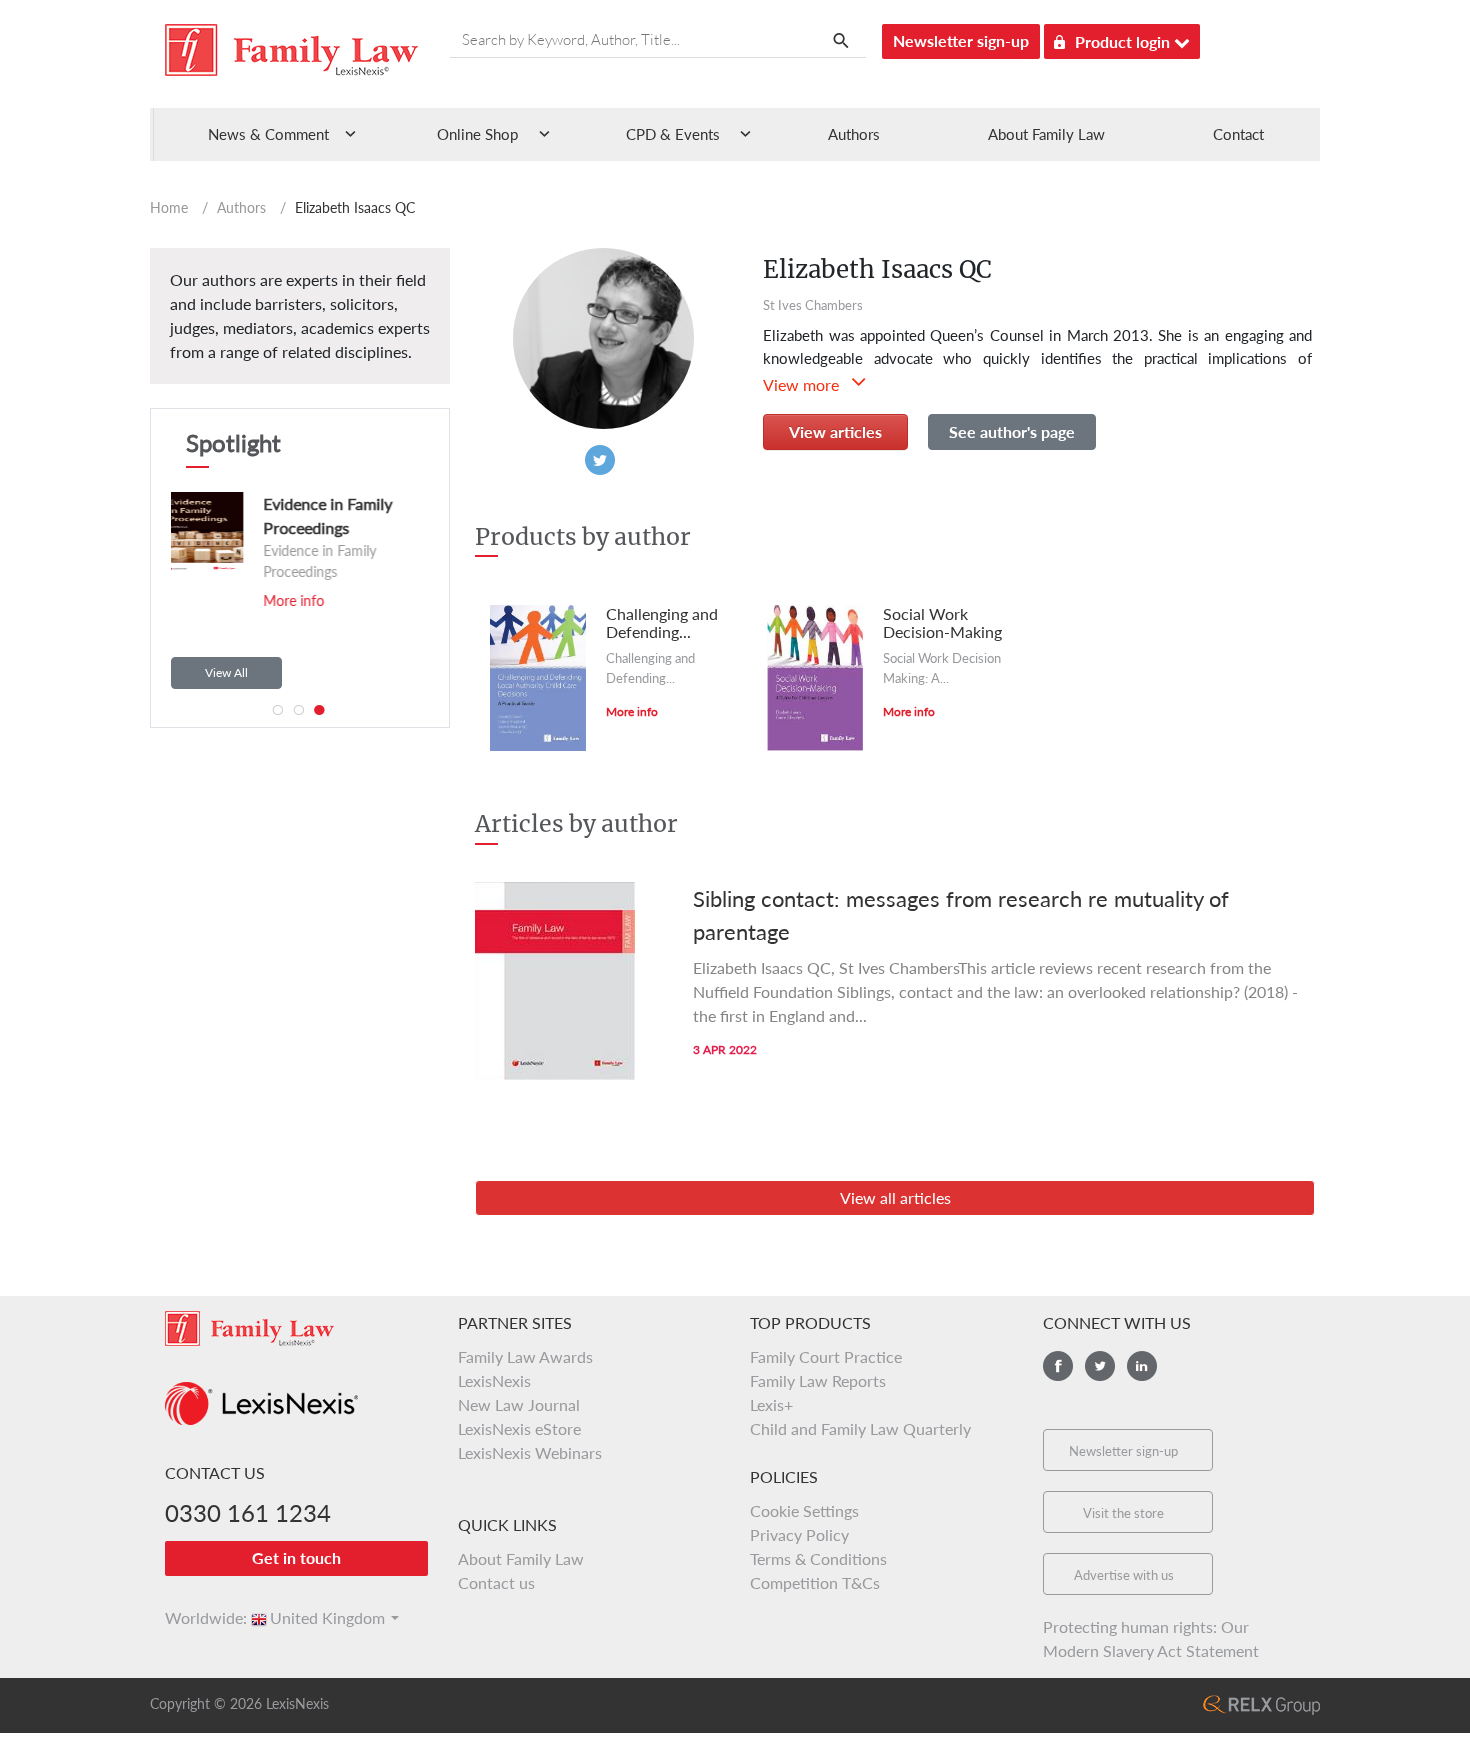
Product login (1124, 41)
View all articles (895, 1197)
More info (287, 600)
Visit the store (1123, 1513)
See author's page (1012, 431)
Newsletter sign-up (961, 40)
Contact (1238, 134)
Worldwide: (197, 1617)
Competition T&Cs (815, 1582)
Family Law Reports (818, 1380)
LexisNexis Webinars (530, 1452)
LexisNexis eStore (519, 1428)
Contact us (496, 1582)
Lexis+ (771, 1404)
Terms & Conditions (818, 1558)
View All (226, 672)
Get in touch (296, 1557)
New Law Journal (519, 1404)
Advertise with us (1124, 1575)
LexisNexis (494, 1380)
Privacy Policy (799, 1534)
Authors (854, 134)
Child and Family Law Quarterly (860, 1428)
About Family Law (1046, 134)
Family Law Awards (525, 1356)
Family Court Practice (826, 1356)
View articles (835, 431)
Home (169, 207)
